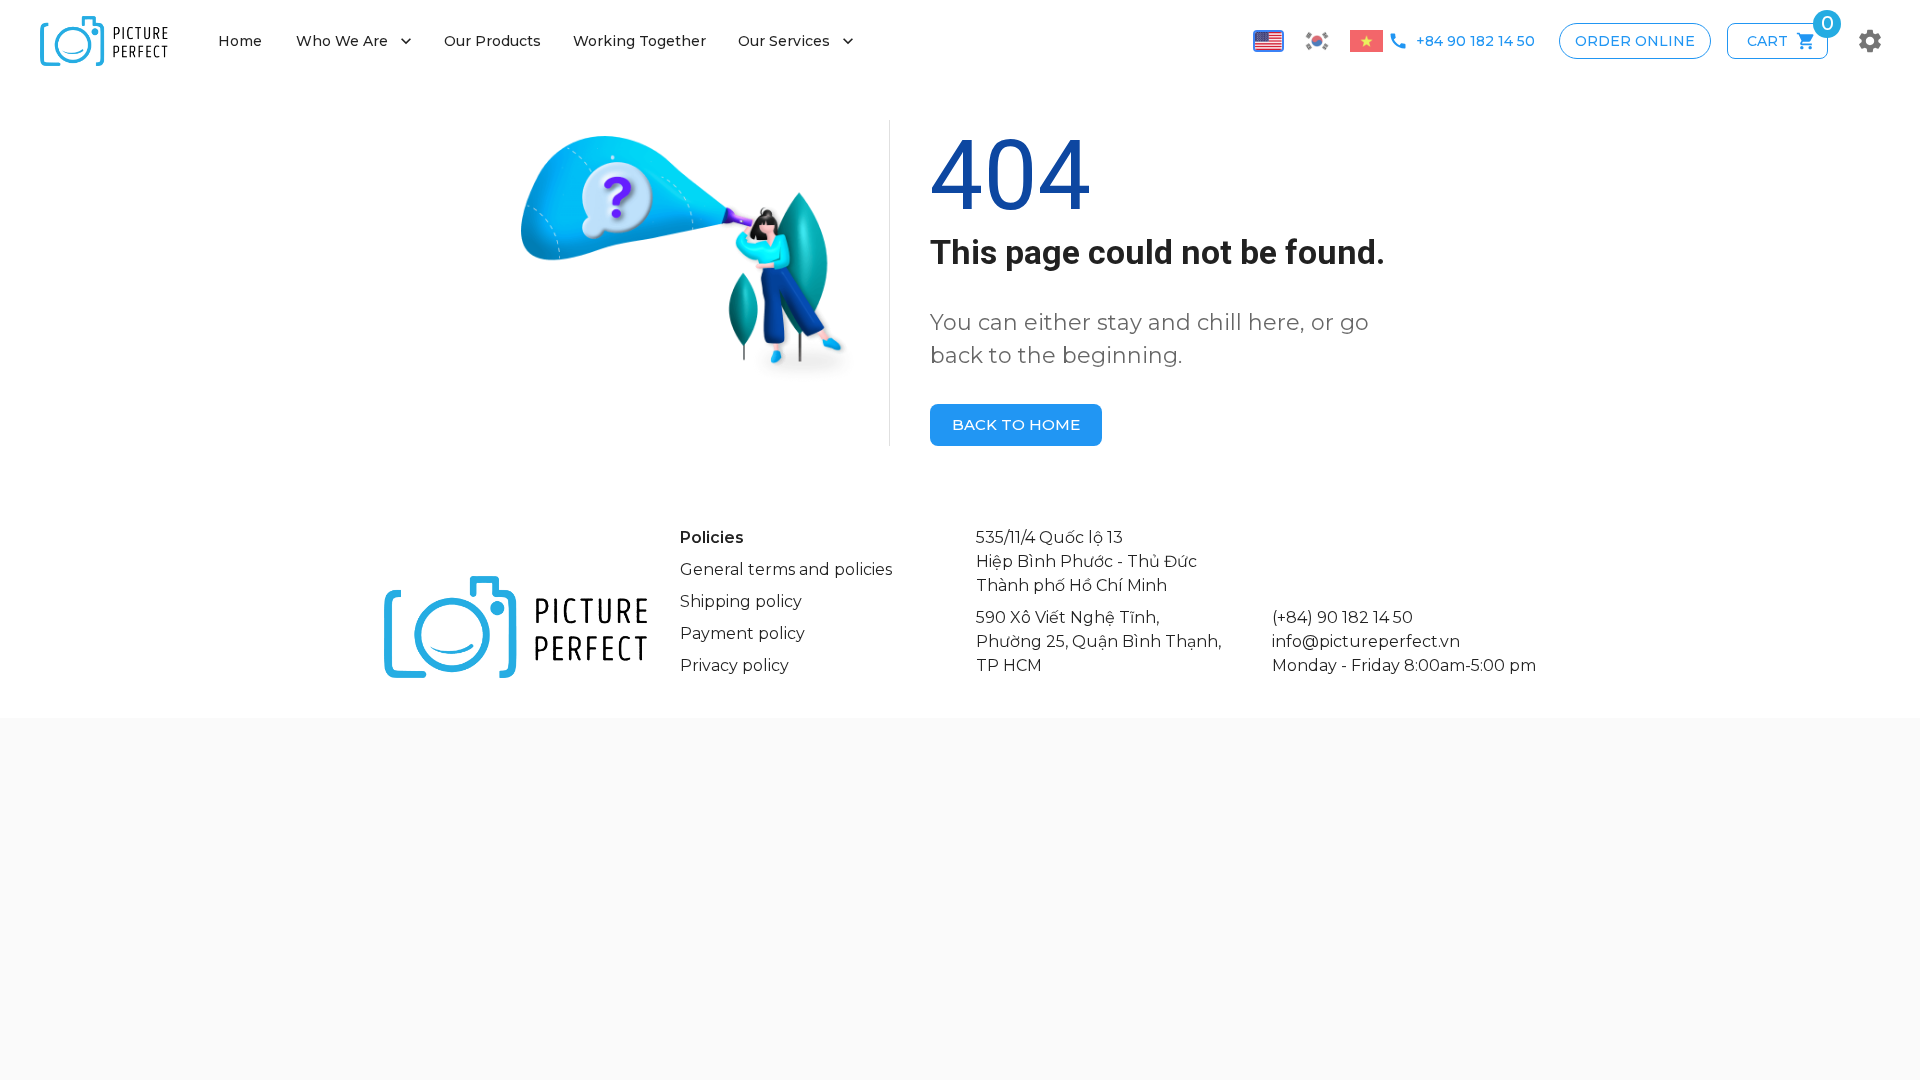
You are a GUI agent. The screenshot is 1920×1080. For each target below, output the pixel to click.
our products (492, 41)
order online (1635, 41)
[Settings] (1870, 41)
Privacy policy (734, 665)
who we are (356, 41)
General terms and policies (786, 569)
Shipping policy (741, 601)
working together (639, 41)
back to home (1016, 424)
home (240, 41)
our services (798, 41)
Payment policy (742, 633)
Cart (1787, 36)
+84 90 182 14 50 (1475, 41)
